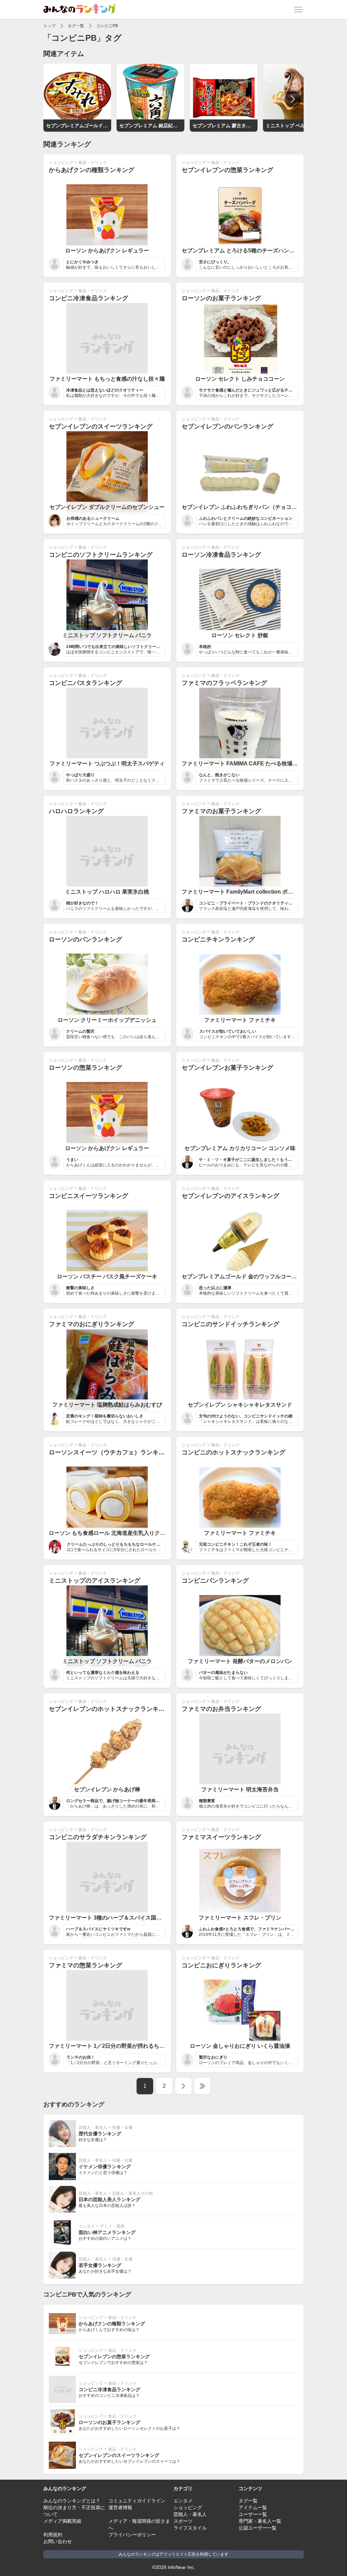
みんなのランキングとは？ (72, 2501)
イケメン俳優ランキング (105, 2167)
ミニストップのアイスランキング (95, 1581)
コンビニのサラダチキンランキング (98, 1837)
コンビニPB (107, 26)
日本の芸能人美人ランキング (109, 2199)
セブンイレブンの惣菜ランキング (227, 170)
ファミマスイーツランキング (221, 1837)
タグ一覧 (76, 26)
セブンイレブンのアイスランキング (230, 1196)
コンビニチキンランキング (218, 939)
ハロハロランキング (76, 811)
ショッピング (61, 163)
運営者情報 (120, 2507)
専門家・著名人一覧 (260, 2521)
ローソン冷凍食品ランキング (221, 555)
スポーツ (183, 2521)
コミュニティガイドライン (137, 2501)
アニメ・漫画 (112, 2226)
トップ (49, 26)
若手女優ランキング (100, 2265)
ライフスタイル (190, 2528)
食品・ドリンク (93, 163)
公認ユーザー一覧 (258, 2528)
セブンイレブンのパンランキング (227, 426)
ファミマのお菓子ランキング (221, 811)
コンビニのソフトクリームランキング (101, 555)
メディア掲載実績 (62, 2521)
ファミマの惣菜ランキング (85, 1965)
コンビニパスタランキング (85, 683)
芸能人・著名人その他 (132, 2193)
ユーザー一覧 (253, 2514)
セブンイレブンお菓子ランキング (227, 1068)
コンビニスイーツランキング (88, 1196)
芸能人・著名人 (93, 2127)
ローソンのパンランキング (85, 939)
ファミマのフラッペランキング (224, 683)
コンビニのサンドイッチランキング (230, 1324)
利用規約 (53, 2535)
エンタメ (87, 2226)
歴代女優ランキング (100, 2134)
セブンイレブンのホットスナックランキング (110, 1709)
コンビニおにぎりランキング (221, 1965)
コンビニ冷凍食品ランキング (88, 298)
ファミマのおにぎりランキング (91, 1324)
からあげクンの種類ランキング (91, 170)
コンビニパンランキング (215, 1581)
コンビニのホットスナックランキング (233, 1452)
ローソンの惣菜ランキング (85, 1068)
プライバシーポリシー (132, 2535)
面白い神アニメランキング (107, 2232)
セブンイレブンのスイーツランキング (101, 426)
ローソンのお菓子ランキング (221, 298)
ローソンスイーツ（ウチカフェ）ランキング (110, 1452)
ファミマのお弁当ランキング (221, 1709)
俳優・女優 (122, 2127)
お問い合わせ (58, 2541)
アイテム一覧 (253, 2507)
